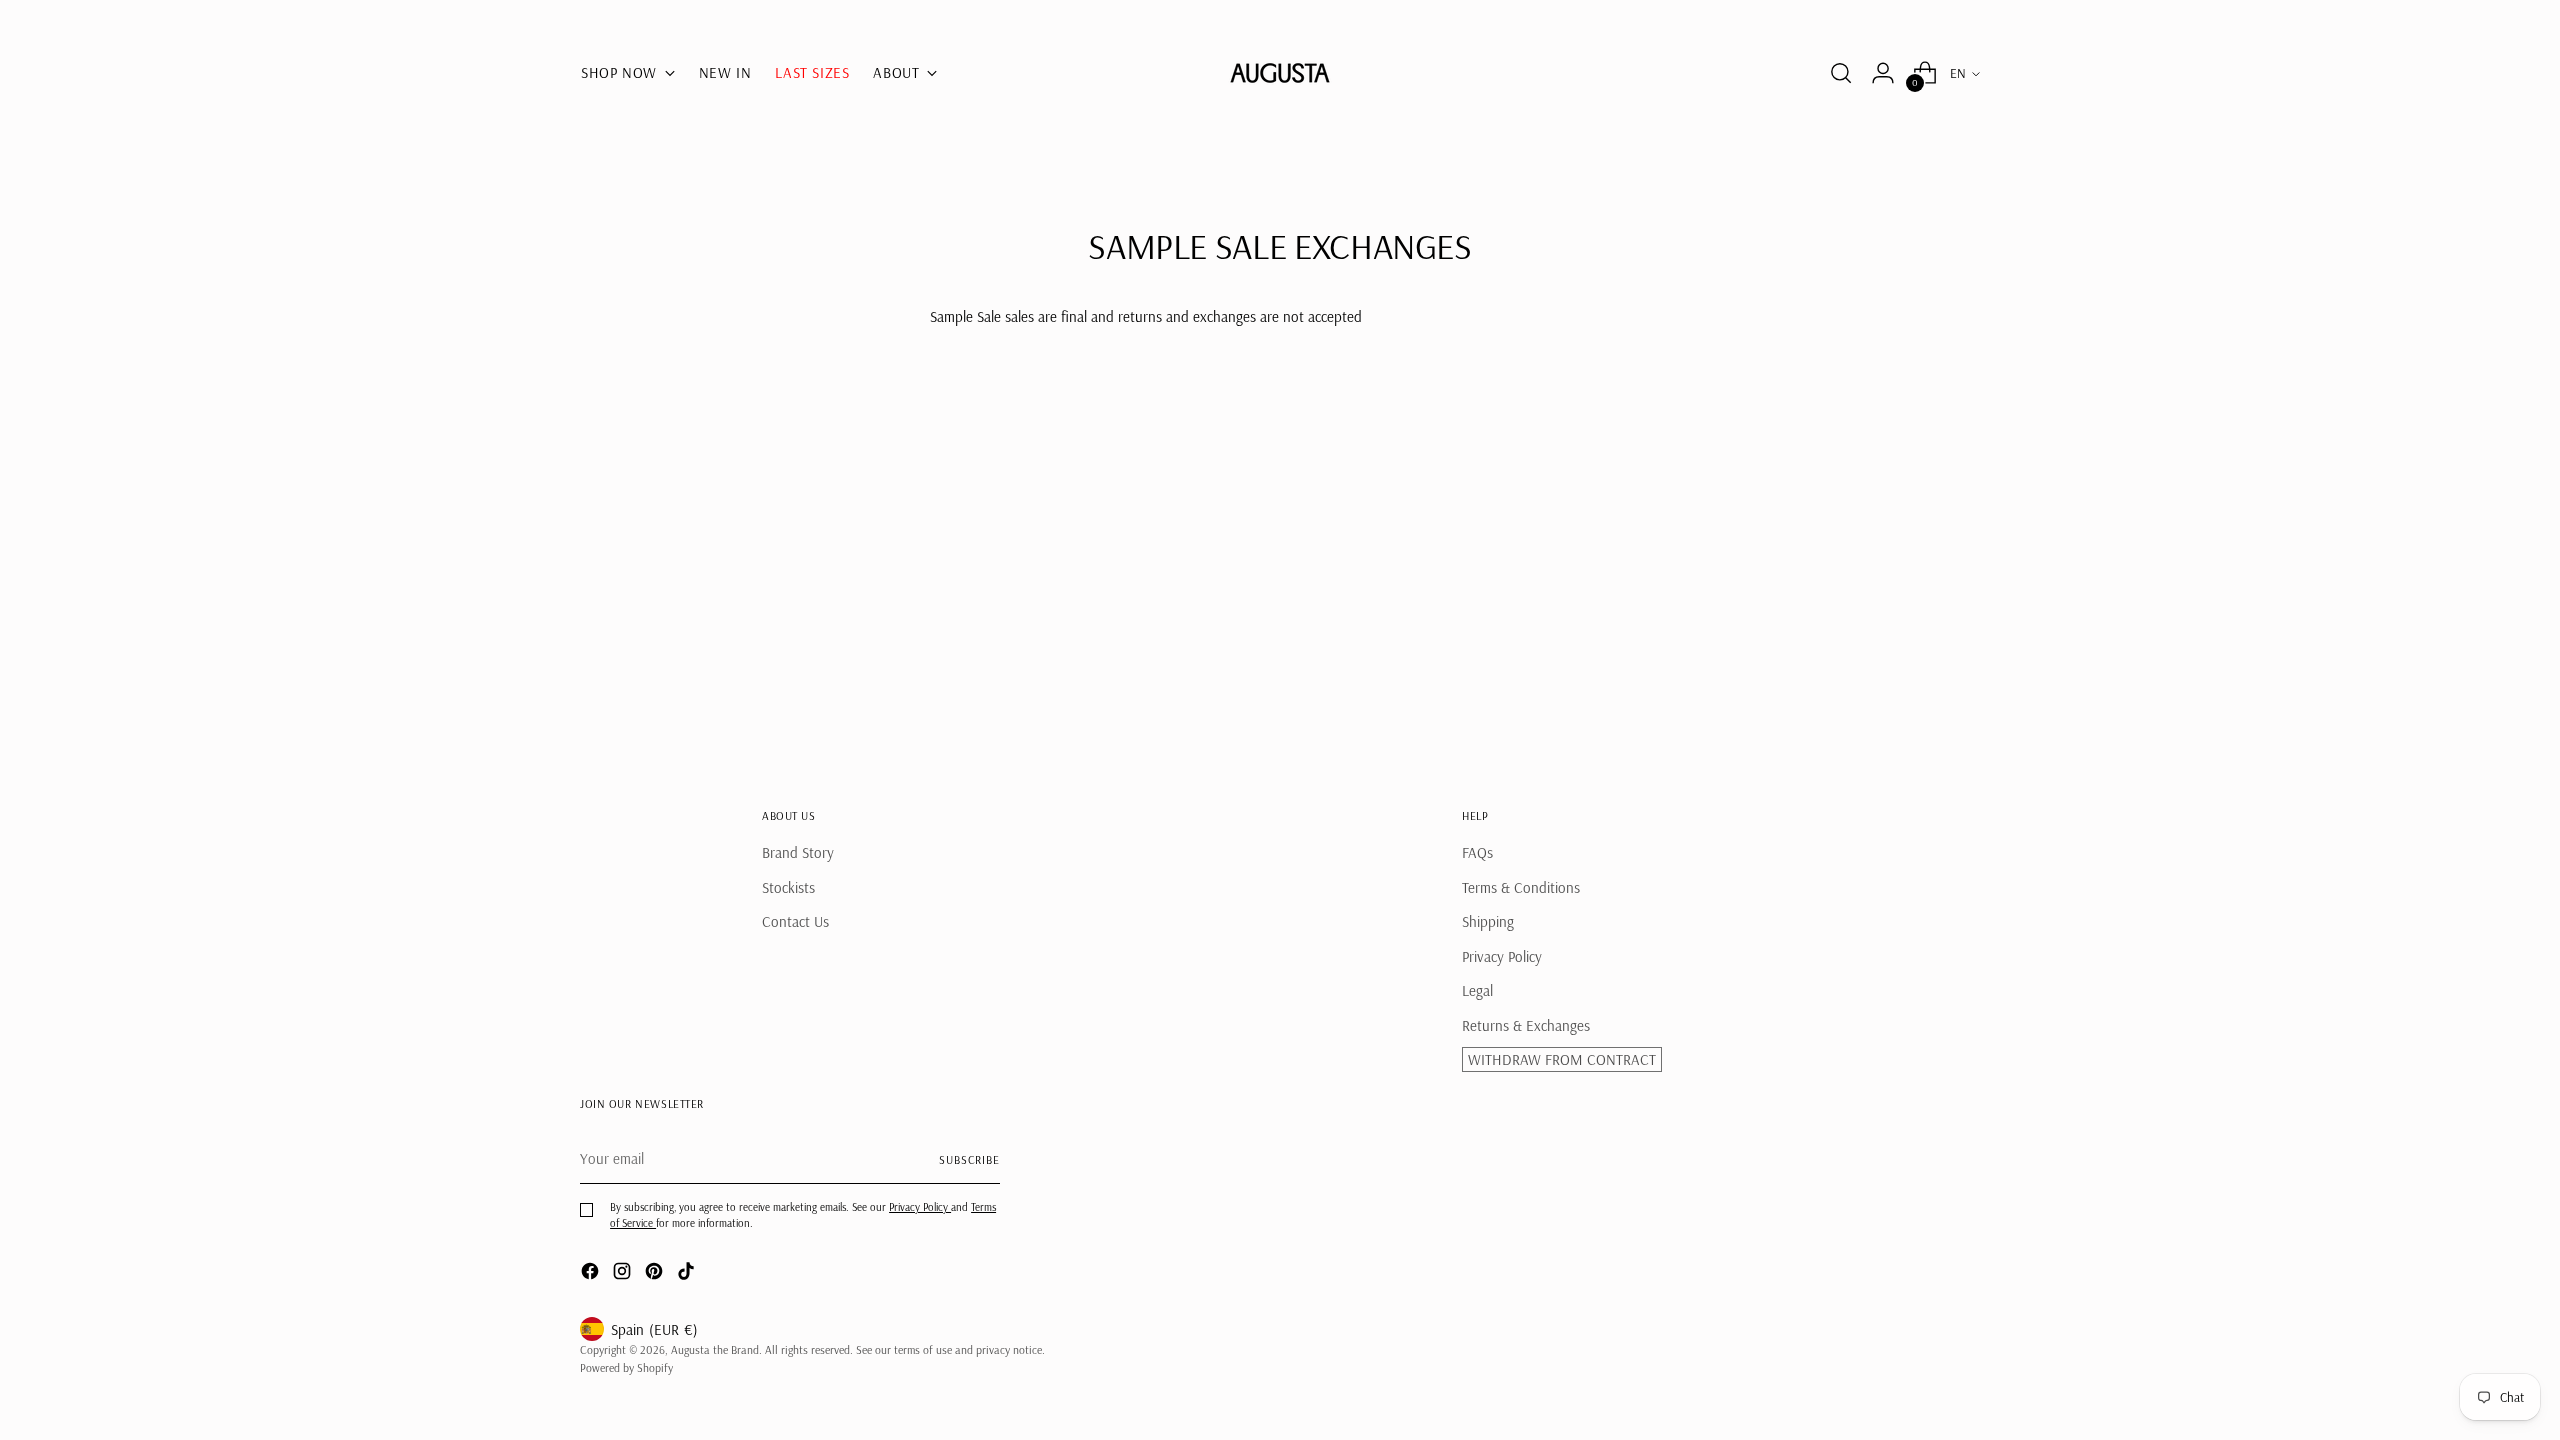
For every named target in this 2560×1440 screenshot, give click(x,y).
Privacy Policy (1502, 956)
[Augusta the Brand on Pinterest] (656, 1274)
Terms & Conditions (1521, 887)
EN (1958, 73)
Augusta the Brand (715, 1349)
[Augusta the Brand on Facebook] (592, 1274)
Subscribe (969, 1159)
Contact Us (795, 921)
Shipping (1488, 921)
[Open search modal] (1841, 73)
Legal (1477, 990)
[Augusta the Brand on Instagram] (624, 1274)
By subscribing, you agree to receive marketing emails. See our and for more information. (803, 1214)
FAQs (1477, 852)
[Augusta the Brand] (1280, 73)
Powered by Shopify (626, 1367)
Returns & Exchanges (1526, 1025)
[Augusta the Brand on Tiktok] (688, 1274)
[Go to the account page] (1883, 73)
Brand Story (798, 852)
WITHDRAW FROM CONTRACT (1562, 1059)
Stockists (788, 887)
